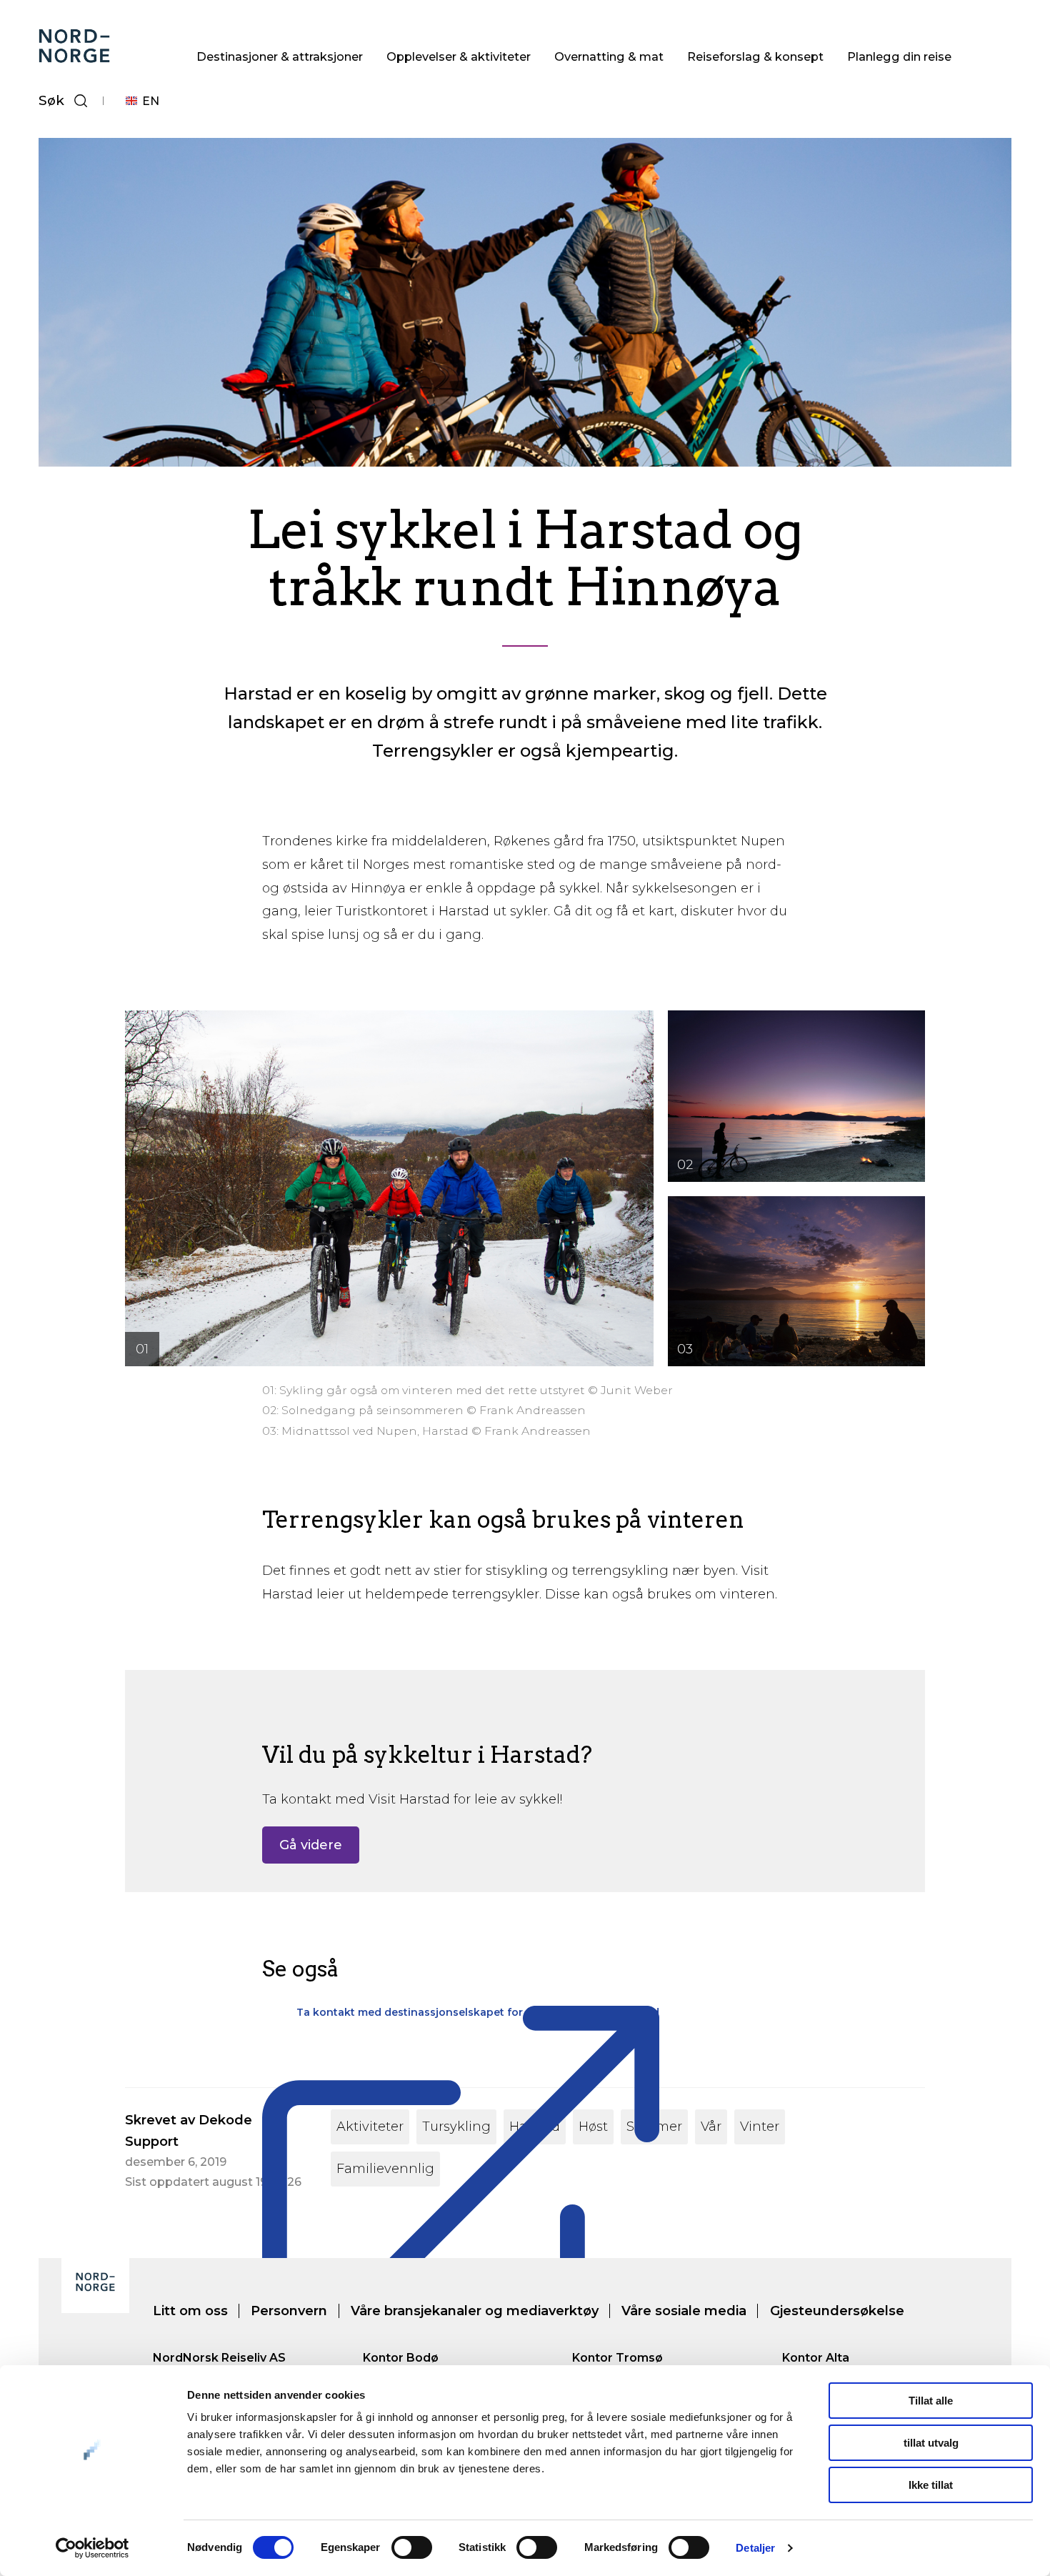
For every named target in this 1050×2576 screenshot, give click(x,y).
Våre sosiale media (684, 2311)
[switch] (412, 2547)
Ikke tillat (931, 2485)
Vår (711, 2127)
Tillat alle (931, 2401)
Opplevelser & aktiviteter (459, 56)
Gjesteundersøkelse (837, 2311)
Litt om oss (190, 2311)
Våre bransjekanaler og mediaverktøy (475, 2311)
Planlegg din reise (899, 56)
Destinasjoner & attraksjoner (280, 56)
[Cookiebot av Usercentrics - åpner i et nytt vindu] (92, 2548)
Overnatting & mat (609, 56)
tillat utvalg (931, 2443)
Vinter (760, 2127)
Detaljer (755, 2548)
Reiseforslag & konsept (755, 56)
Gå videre (311, 1845)
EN (151, 101)
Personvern (289, 2311)
